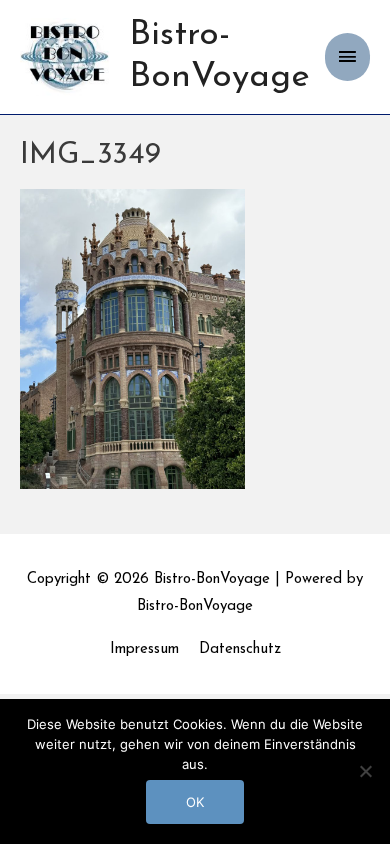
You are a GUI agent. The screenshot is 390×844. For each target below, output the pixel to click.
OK (195, 802)
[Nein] (365, 771)
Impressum (144, 649)
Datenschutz (240, 649)
